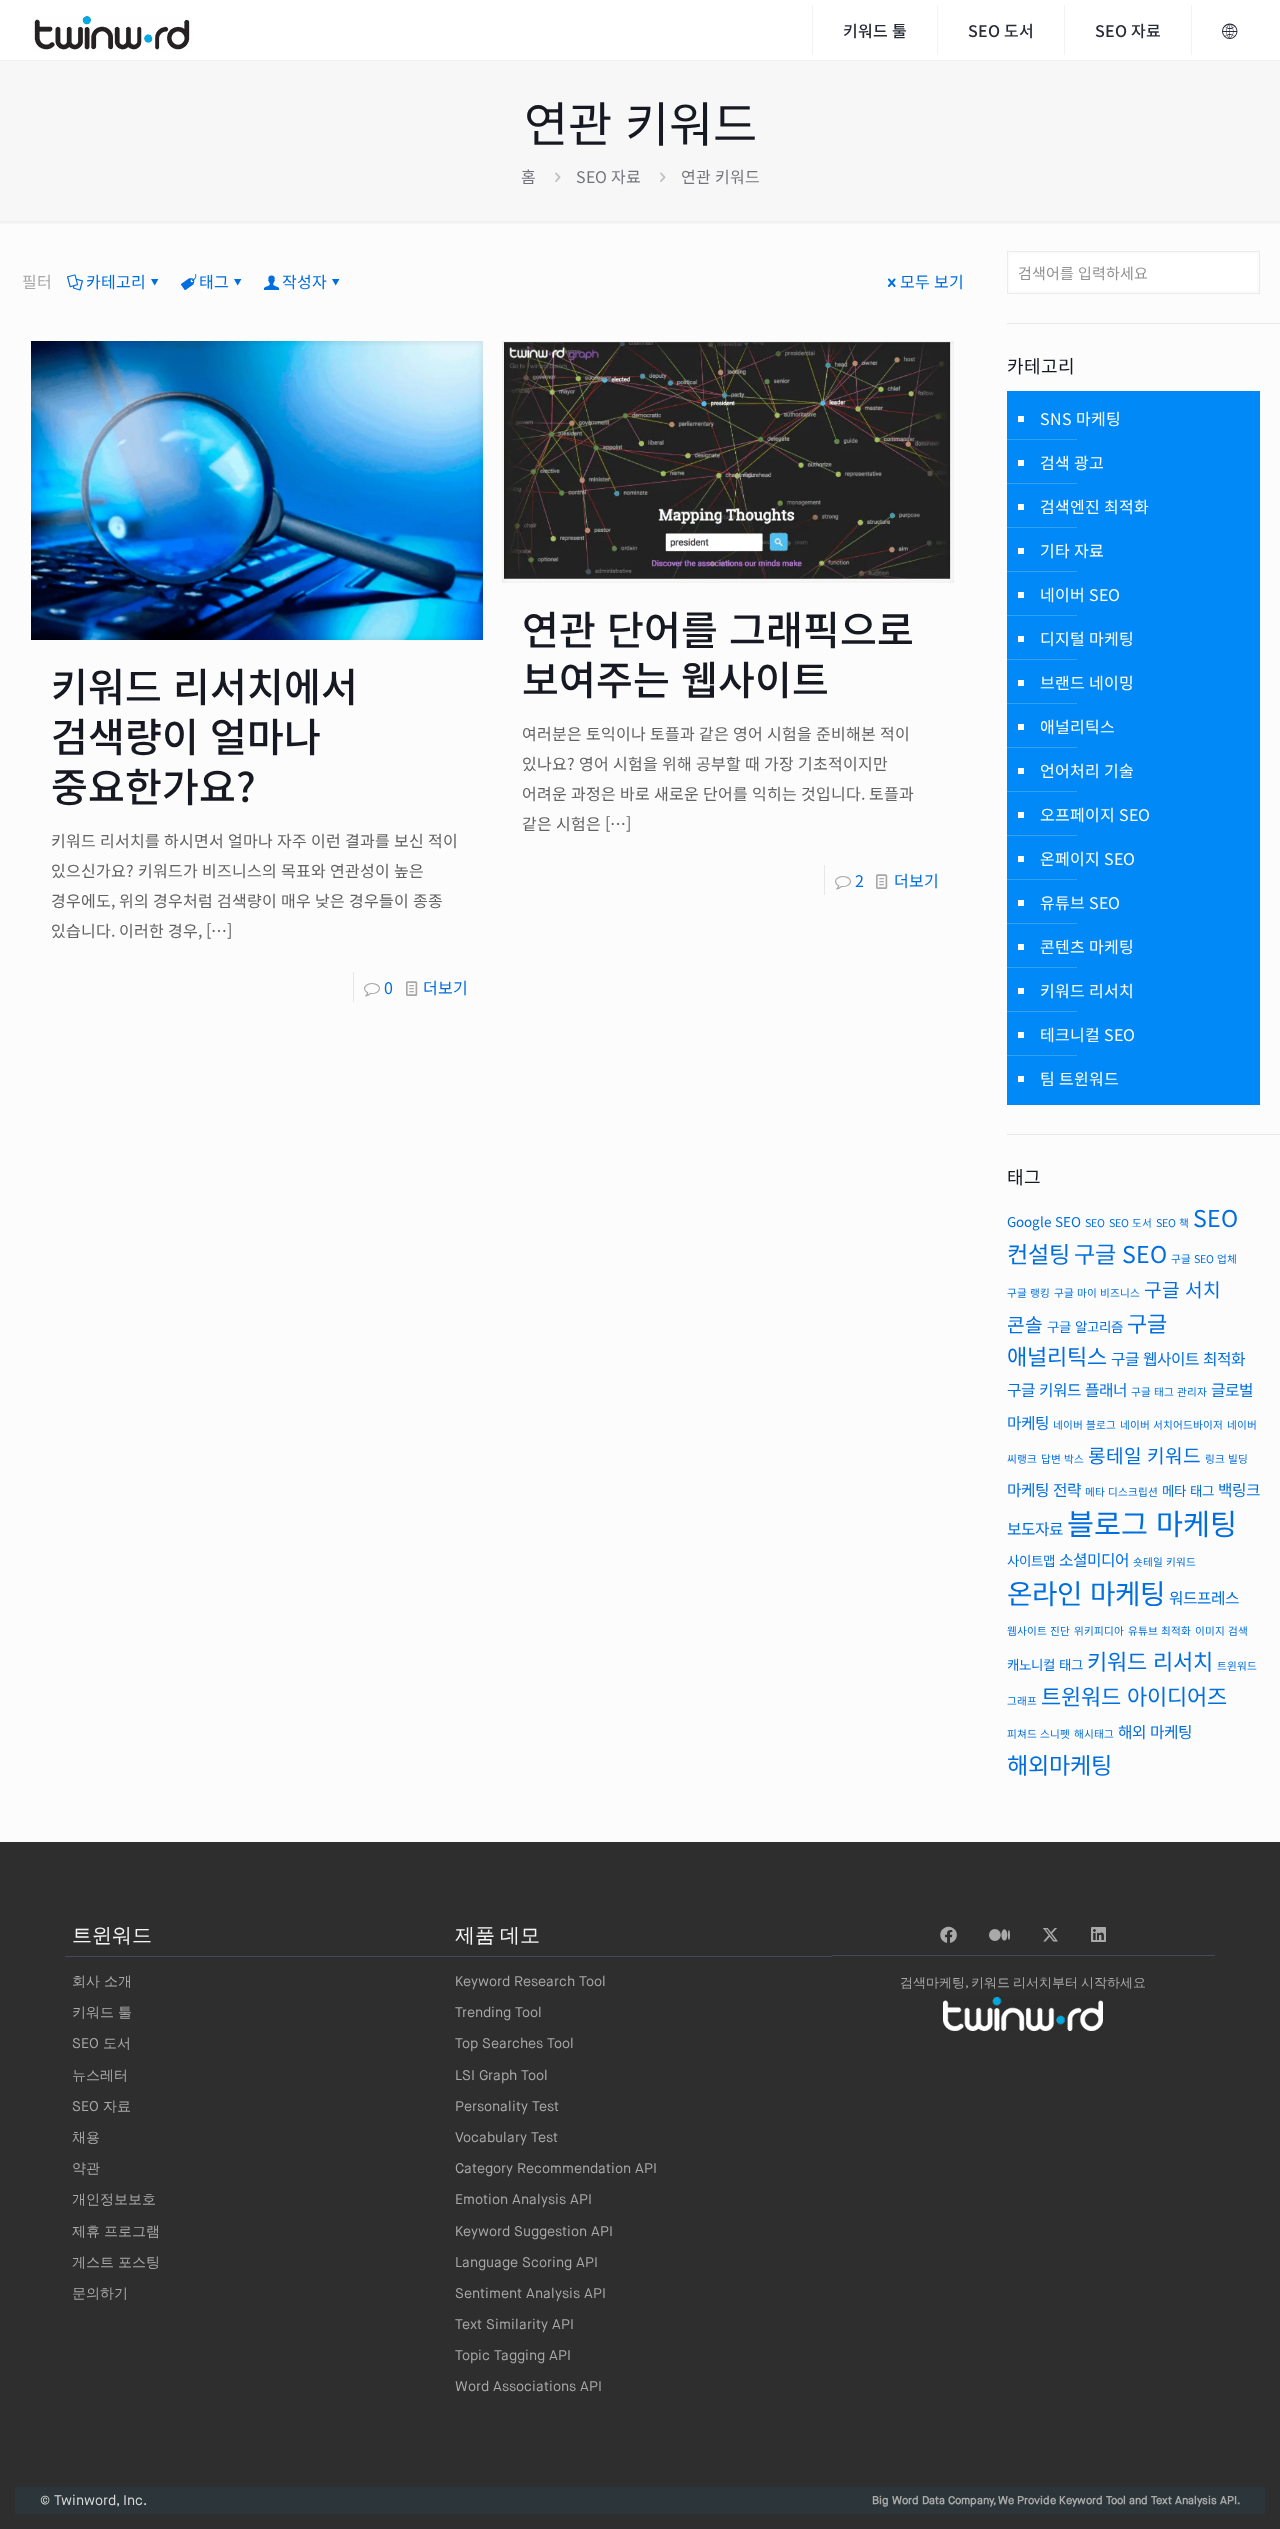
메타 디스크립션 (1121, 1491)
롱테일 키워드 (1144, 1455)
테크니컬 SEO (1087, 1034)
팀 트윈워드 (1079, 1078)
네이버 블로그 (1084, 1424)
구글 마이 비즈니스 (1097, 1292)
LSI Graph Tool (501, 2076)
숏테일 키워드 (1164, 1561)
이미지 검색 (1221, 1630)
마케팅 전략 (1044, 1489)
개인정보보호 (114, 2200)
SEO (1095, 1222)
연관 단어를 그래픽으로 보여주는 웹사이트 (718, 653)
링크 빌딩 (1226, 1458)
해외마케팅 (1059, 1764)
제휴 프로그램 (116, 2232)
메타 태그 (1188, 1490)
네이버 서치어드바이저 (1171, 1424)
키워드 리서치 (1087, 990)
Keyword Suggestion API (534, 2232)
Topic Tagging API (513, 2356)
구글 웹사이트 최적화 (1178, 1358)
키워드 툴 (102, 2013)
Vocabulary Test (506, 2138)
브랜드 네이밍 (1087, 682)
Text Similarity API (514, 2325)
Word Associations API (528, 2387)
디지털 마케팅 (1087, 638)
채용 (86, 2138)
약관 (86, 2169)
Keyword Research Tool (530, 1982)
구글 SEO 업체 (1204, 1258)
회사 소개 (102, 1982)
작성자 (304, 281)
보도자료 (1035, 1528)
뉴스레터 (100, 2076)
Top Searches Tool (514, 2044)
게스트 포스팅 (116, 2263)
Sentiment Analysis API (530, 2294)
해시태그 (1094, 1733)
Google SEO (1044, 1221)
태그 (214, 281)
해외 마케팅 (1155, 1731)
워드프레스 (1204, 1597)
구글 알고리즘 (1085, 1326)
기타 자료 (1072, 550)
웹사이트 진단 (1038, 1630)
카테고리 (116, 281)
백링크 (1239, 1489)
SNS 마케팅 (1080, 418)
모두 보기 (932, 281)
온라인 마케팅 (1086, 1592)
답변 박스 (1062, 1458)
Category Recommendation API (556, 2169)
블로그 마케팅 (1152, 1522)
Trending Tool (498, 2013)
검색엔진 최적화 (1094, 506)
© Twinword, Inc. (93, 2501)
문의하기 (100, 2294)
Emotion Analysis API (523, 2200)
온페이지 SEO (1087, 858)
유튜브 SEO (1080, 902)
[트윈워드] (112, 30)
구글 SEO (1120, 1253)
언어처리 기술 (1087, 770)
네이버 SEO (1080, 594)
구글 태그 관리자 (1169, 1391)
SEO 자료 (608, 176)
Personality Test (507, 2107)
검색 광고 (1072, 462)
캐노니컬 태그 (1045, 1664)
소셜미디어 (1094, 1559)
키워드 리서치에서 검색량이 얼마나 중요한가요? (204, 735)
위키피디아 (1099, 1630)
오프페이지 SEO (1095, 814)
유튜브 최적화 (1159, 1630)
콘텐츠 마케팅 (1087, 946)
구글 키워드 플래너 (1067, 1389)
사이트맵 (1031, 1560)
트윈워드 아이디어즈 (1134, 1695)
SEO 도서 (1130, 1222)
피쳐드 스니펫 (1038, 1733)
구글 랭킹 (1028, 1292)
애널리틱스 (1077, 726)
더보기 (445, 987)
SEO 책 (1172, 1222)
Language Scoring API (526, 2263)
